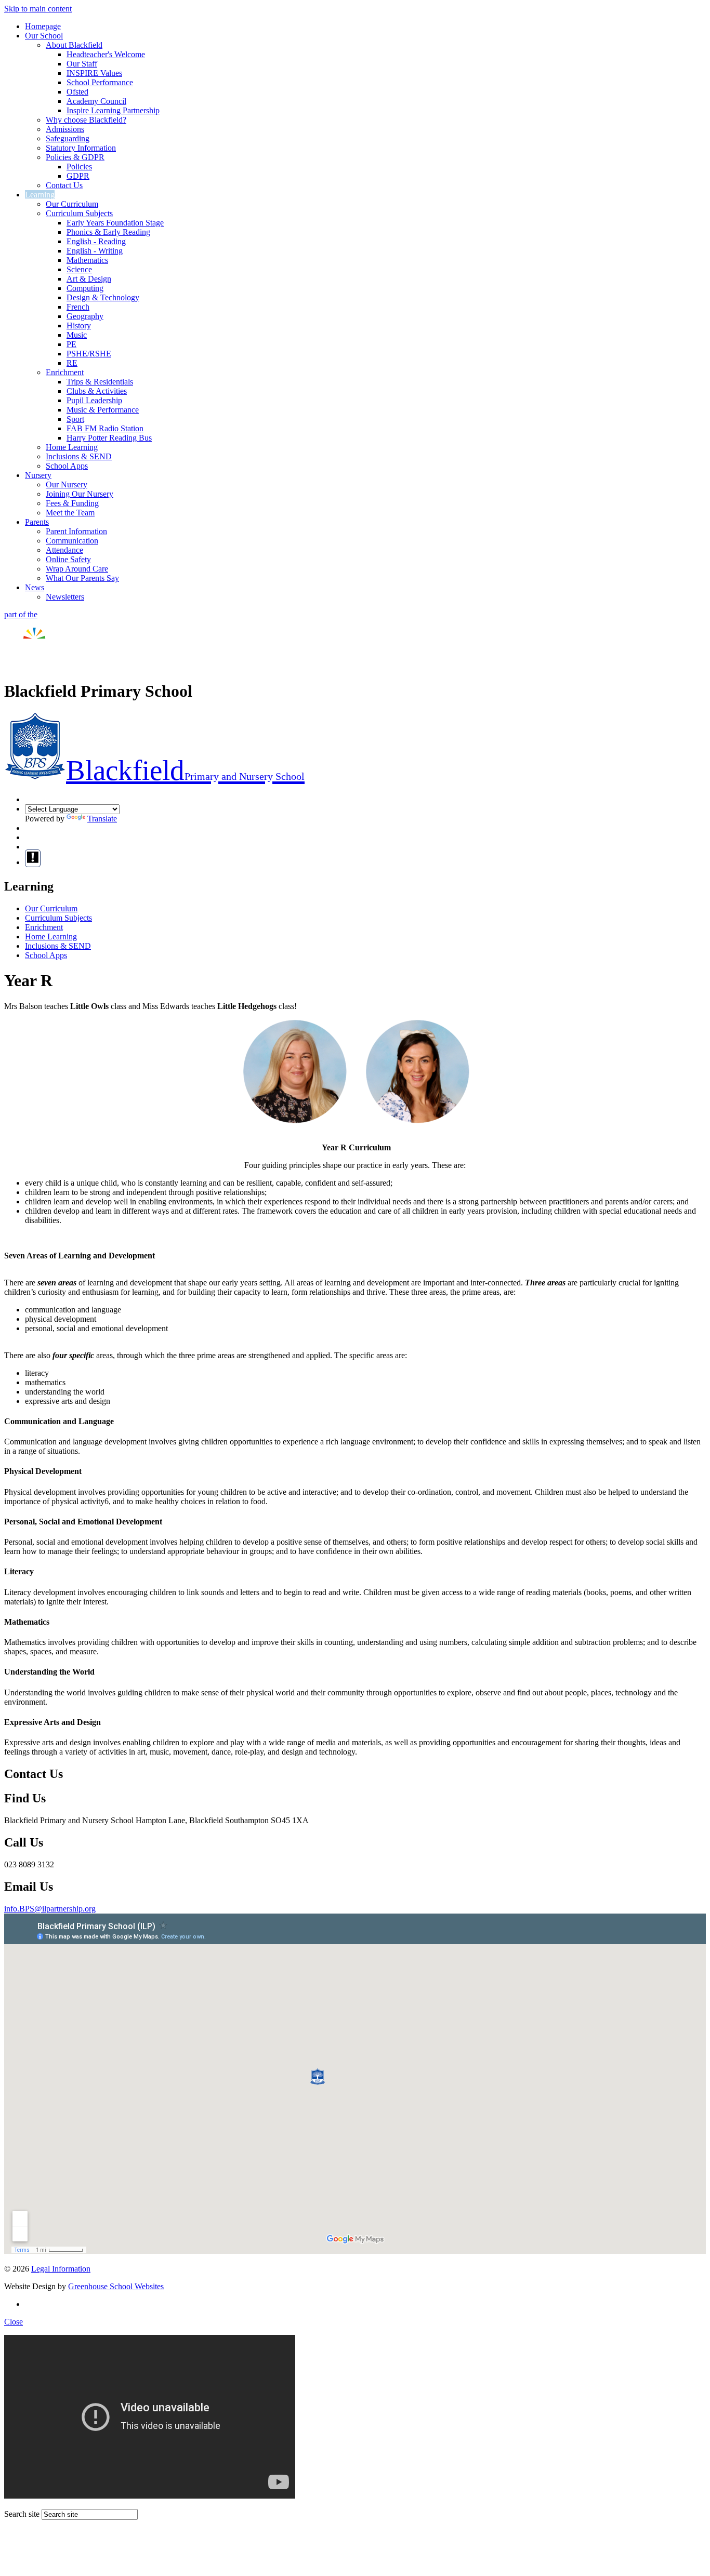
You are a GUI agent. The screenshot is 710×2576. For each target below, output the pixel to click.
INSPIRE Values (94, 73)
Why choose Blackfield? (86, 120)
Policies (79, 167)
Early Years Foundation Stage (115, 223)
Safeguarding (68, 138)
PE (71, 344)
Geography (85, 316)
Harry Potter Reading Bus (109, 438)
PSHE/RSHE (89, 354)
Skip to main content (38, 9)
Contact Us (64, 185)
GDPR (78, 176)
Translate (102, 819)
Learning (40, 195)
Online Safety (68, 559)
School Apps (67, 466)
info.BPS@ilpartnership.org (50, 1909)
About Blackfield (74, 45)
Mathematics (87, 260)
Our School (44, 36)
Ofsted (77, 92)
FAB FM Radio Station (105, 428)
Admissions (65, 129)
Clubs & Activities (97, 391)
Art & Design (89, 279)
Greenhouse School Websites (116, 2286)
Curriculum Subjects (79, 213)
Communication (72, 541)
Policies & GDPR (75, 157)
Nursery (38, 475)
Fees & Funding (72, 503)
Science (79, 269)
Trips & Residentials (100, 382)
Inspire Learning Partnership (113, 110)
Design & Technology (103, 297)
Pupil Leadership (94, 400)
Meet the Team (70, 513)
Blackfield (185, 770)
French (78, 307)
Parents (37, 522)
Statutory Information (81, 148)
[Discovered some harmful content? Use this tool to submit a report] (33, 858)
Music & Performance (103, 410)
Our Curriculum (72, 204)
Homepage (43, 26)
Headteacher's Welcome (106, 54)
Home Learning (72, 447)
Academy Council (96, 101)
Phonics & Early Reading (108, 232)
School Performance (100, 82)
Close (14, 2322)
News (35, 587)
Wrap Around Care (77, 569)
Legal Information (61, 2269)
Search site (22, 2514)
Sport (75, 419)
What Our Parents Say (82, 578)
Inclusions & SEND (79, 456)
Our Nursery (67, 484)
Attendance (64, 550)
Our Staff (82, 64)
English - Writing (95, 251)
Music (77, 335)
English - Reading (96, 241)
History (79, 326)
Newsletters (65, 597)
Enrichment (65, 372)
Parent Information (76, 531)
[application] (355, 2084)
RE (72, 363)
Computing (85, 288)
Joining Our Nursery (80, 494)
